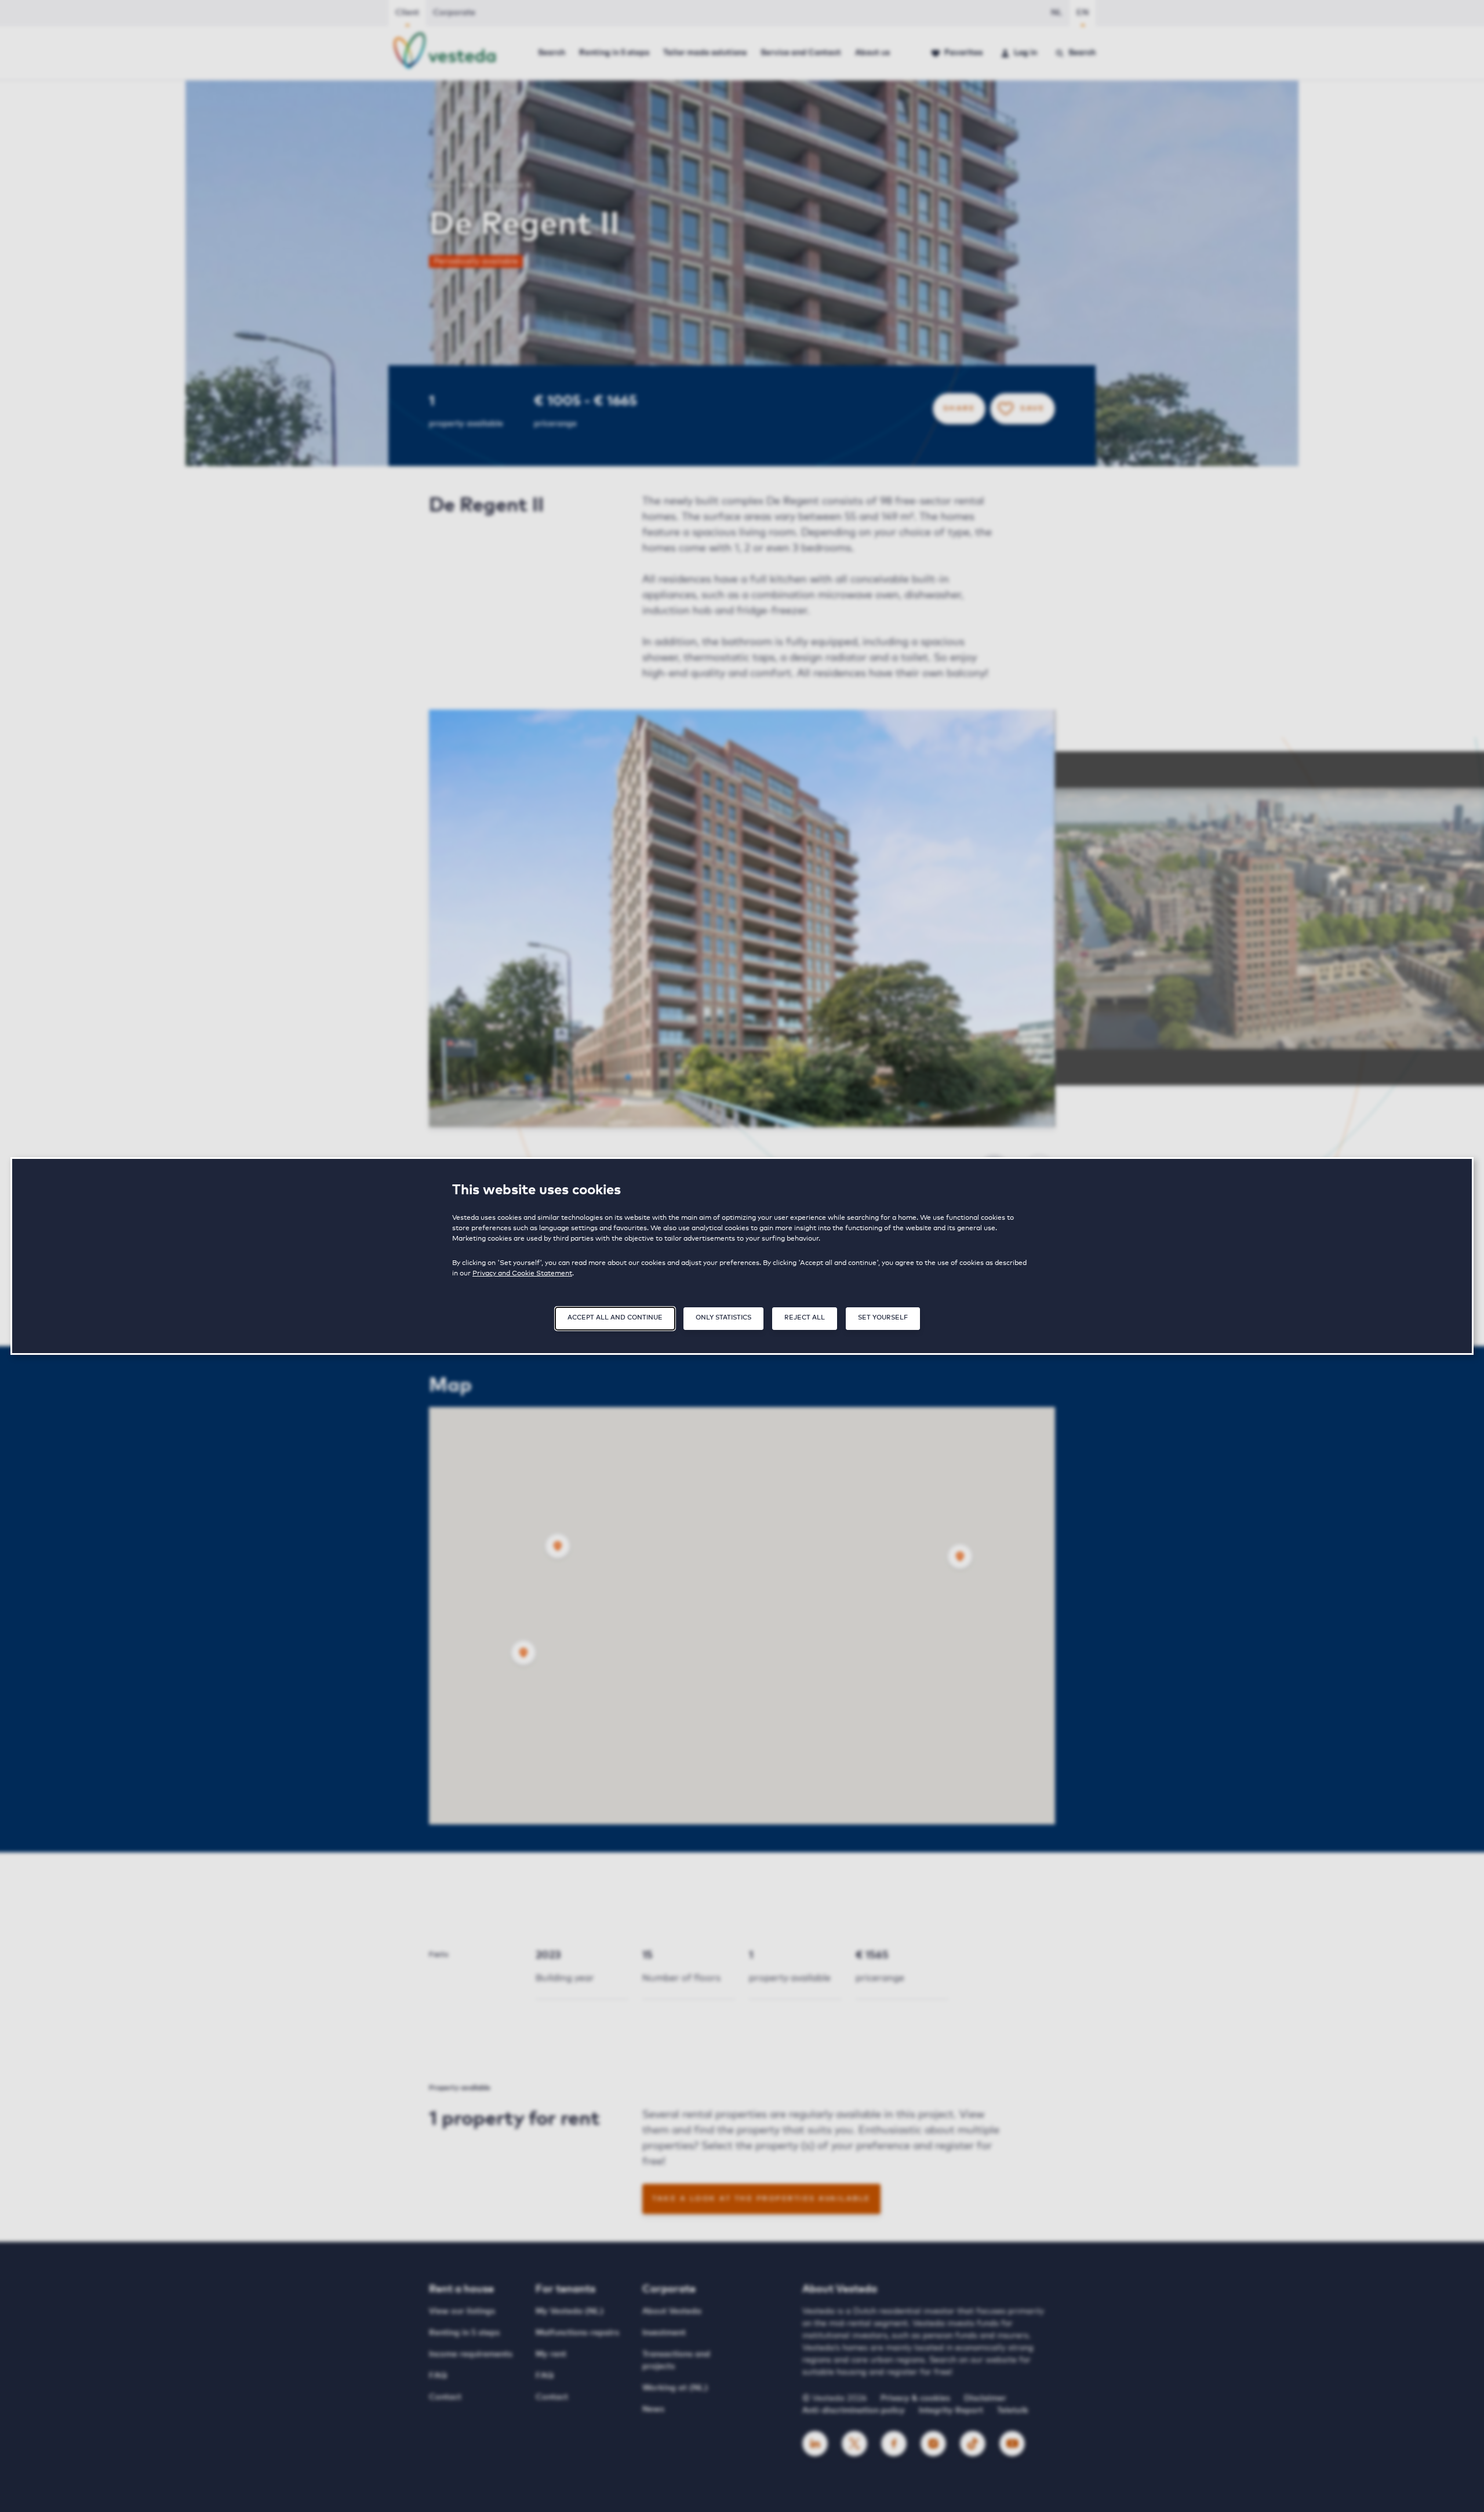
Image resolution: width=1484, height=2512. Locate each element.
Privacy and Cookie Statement (522, 1274)
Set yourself (883, 1317)
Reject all (805, 1317)
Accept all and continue (615, 1317)
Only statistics (723, 1317)
